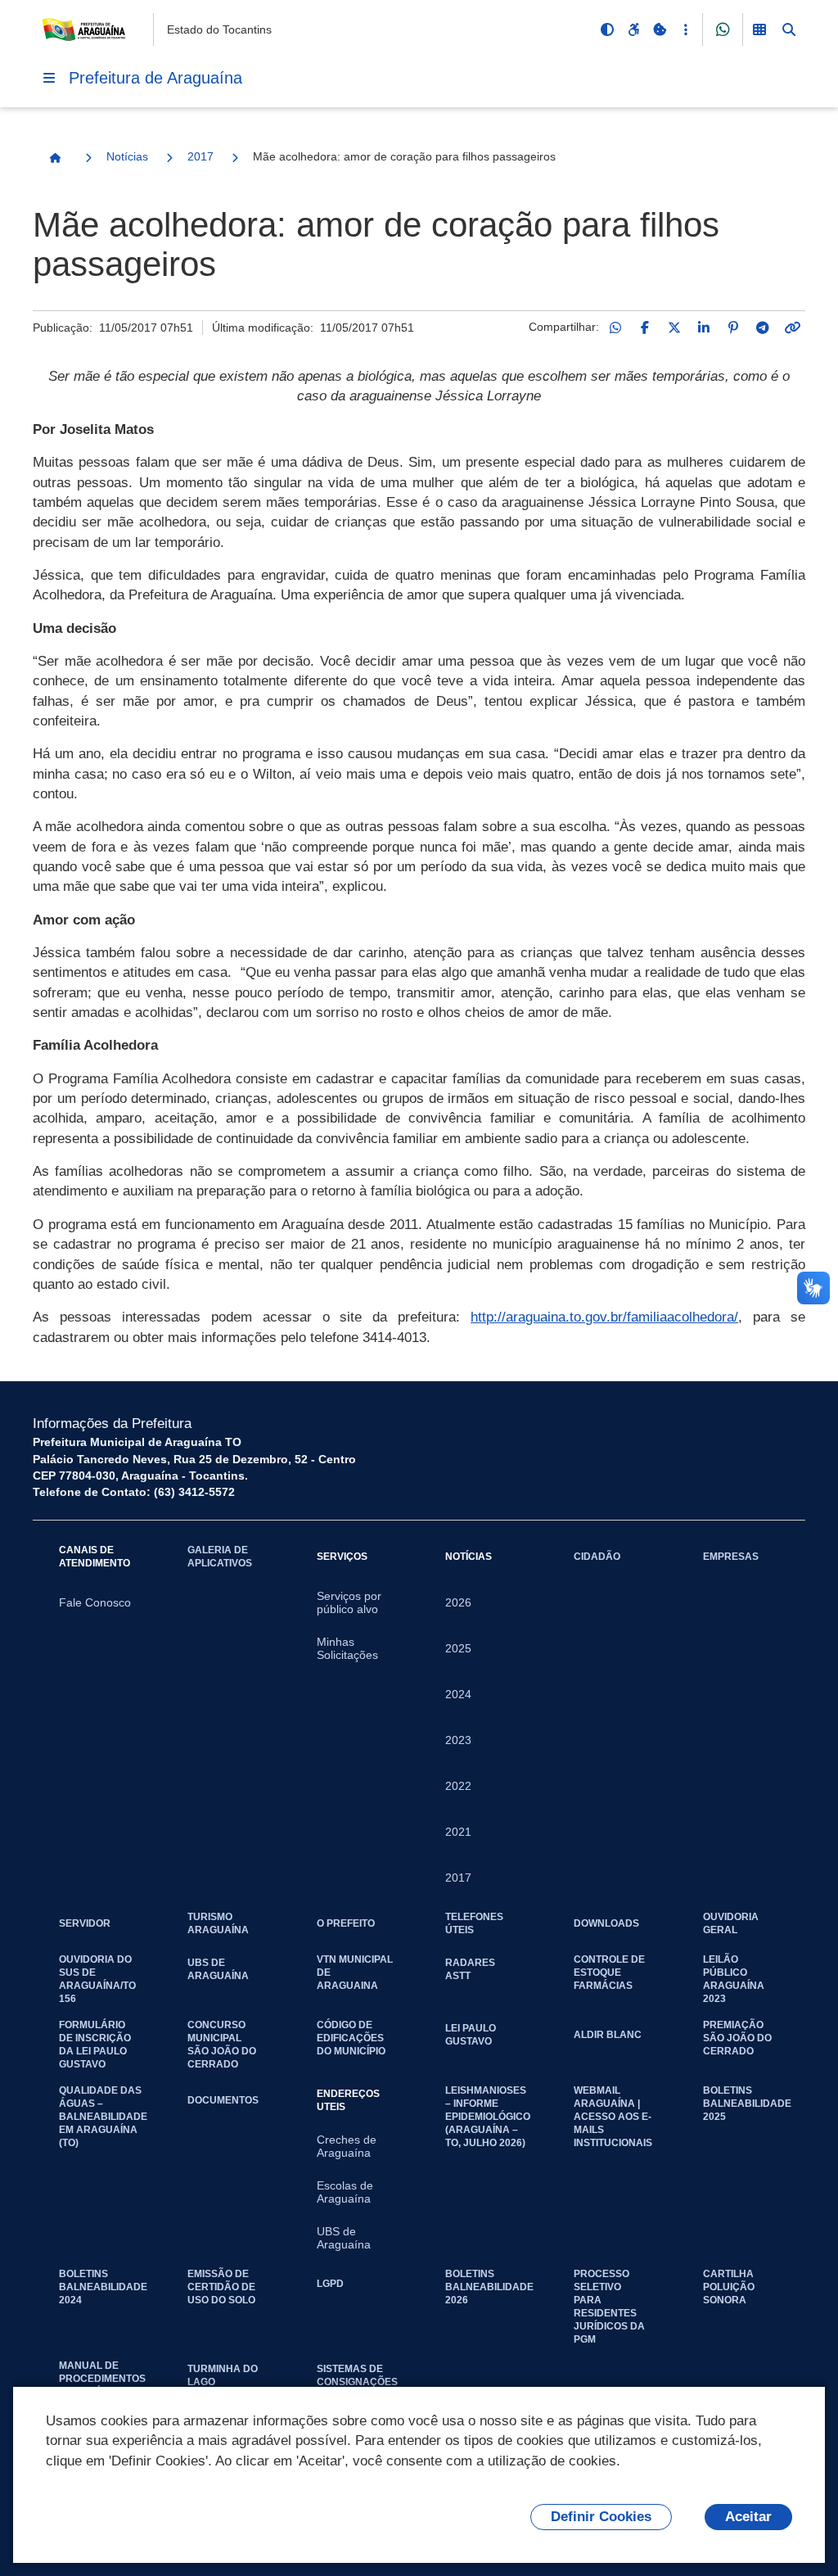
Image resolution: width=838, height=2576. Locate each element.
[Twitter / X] (674, 328)
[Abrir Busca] (789, 29)
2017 (200, 156)
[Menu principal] (49, 78)
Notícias (127, 156)
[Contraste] (607, 29)
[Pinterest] (733, 328)
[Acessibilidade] (633, 29)
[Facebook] (645, 328)
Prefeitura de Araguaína (155, 78)
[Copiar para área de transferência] (792, 328)
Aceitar (748, 2517)
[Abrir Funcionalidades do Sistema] (759, 29)
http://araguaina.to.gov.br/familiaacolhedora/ (604, 1317)
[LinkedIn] (704, 328)
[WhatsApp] (615, 328)
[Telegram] (763, 328)
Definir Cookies (601, 2517)
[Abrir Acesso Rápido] (686, 29)
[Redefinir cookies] (660, 29)
